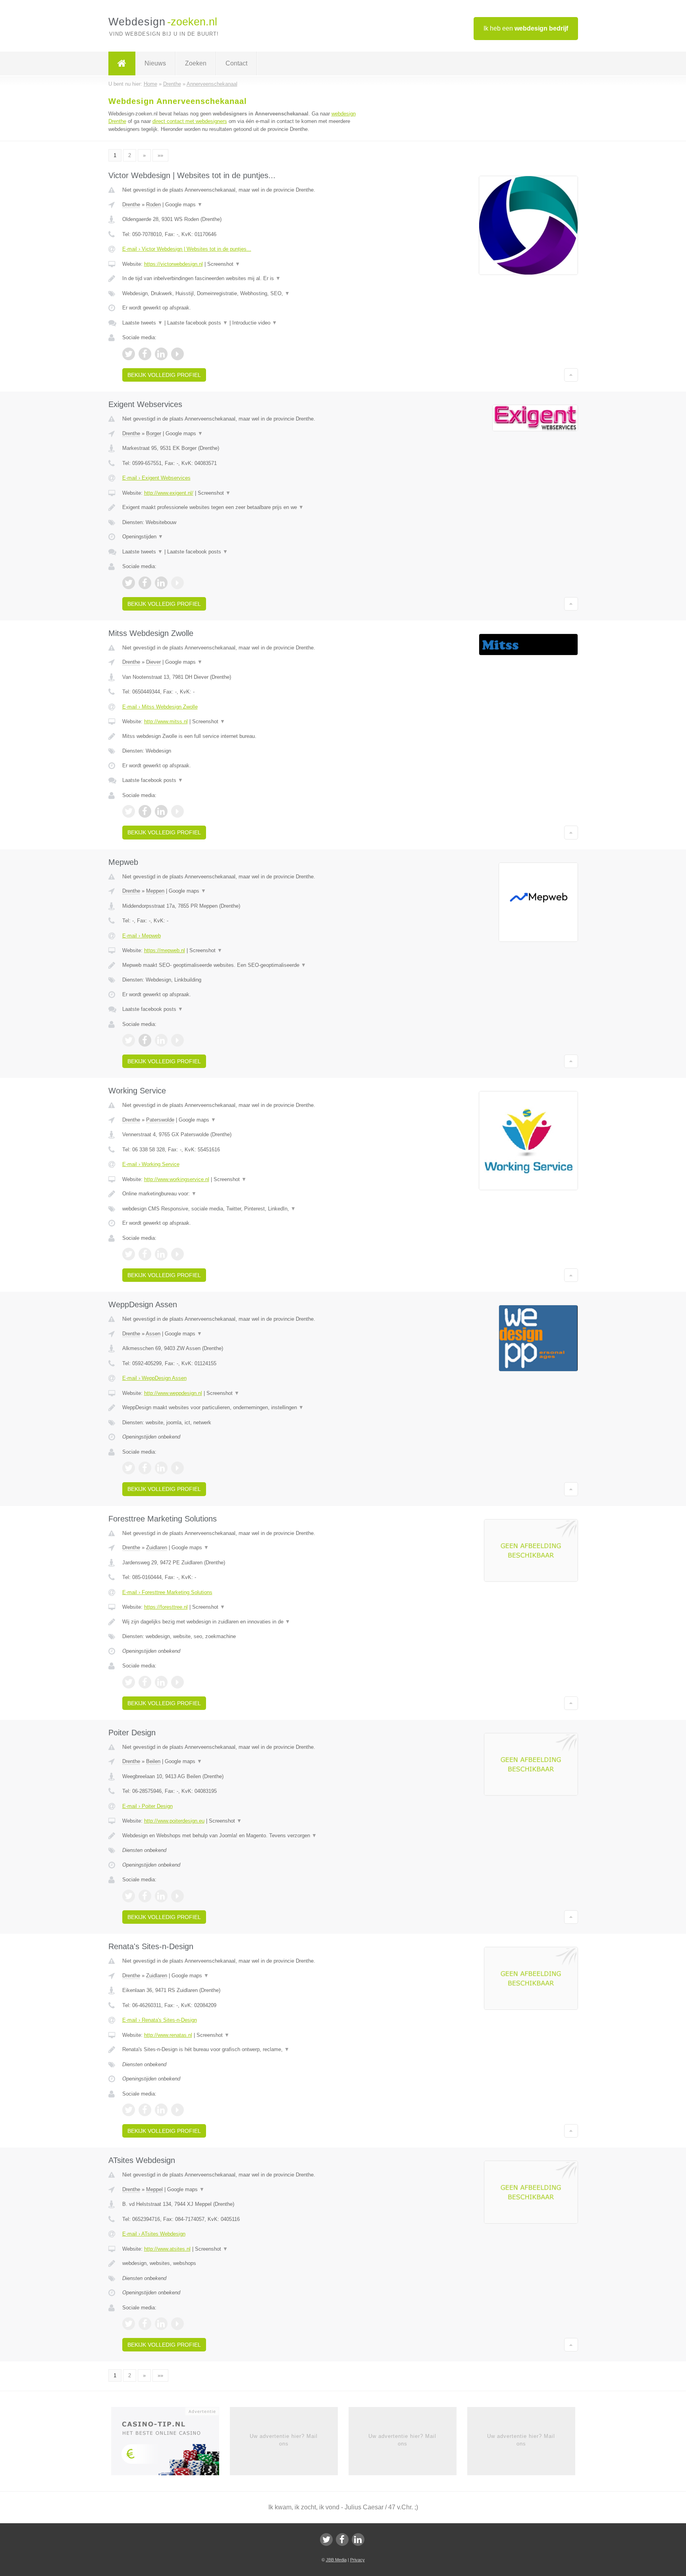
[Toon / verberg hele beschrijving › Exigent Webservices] (245, 507)
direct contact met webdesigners (190, 121)
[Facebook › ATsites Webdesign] (145, 2324)
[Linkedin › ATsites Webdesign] (161, 2324)
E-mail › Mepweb (142, 936)
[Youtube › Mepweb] (177, 1040)
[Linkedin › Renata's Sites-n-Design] (161, 2110)
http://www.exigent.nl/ (169, 493)
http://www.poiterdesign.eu (174, 1821)
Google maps (184, 205)
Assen (153, 1334)
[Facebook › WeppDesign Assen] (145, 1468)
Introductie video (255, 323)
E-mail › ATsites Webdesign (154, 2234)
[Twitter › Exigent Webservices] (129, 583)
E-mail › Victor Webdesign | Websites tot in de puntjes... (187, 249)
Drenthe (131, 205)
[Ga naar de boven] (571, 375)
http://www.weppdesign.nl (173, 1393)
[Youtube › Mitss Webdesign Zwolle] (177, 811)
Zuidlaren (157, 1547)
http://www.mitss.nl (166, 721)
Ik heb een (526, 28)
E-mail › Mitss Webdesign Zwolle (160, 707)
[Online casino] (171, 2444)
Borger (154, 433)
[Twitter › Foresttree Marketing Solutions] (129, 1682)
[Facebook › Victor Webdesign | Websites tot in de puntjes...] (145, 354)
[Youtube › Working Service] (177, 1254)
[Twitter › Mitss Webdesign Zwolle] (129, 811)
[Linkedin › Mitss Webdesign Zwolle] (161, 811)
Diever (153, 662)
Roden (153, 205)
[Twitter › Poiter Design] (129, 1896)
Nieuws (155, 63)
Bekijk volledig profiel (164, 375)
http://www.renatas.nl (168, 2035)
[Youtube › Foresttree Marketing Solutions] (177, 1682)
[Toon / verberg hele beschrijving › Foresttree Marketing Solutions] (245, 1622)
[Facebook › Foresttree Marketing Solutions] (145, 1682)
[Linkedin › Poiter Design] (161, 1896)
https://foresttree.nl (166, 1607)
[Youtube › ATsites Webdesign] (177, 2324)
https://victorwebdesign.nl (173, 264)
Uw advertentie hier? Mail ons (284, 2440)
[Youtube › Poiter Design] (177, 1896)
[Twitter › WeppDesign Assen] (129, 1468)
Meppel (154, 2189)
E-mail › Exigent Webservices (156, 478)
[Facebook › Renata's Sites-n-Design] (145, 2110)
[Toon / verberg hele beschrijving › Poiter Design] (245, 1836)
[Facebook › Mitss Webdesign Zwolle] (145, 811)
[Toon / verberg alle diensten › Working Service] (245, 1209)
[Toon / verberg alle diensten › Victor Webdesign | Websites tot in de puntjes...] (245, 294)
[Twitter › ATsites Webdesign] (129, 2324)
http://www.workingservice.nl (177, 1179)
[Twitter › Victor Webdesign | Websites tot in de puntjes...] (129, 354)
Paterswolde (160, 1120)
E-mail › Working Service (151, 1164)
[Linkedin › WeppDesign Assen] (161, 1468)
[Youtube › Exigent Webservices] (177, 583)
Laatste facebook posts (198, 323)
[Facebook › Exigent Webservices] (145, 583)
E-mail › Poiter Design (147, 1806)
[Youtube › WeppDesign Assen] (177, 1468)
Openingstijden (143, 537)
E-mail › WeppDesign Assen (154, 1378)
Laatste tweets (143, 323)
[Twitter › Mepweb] (129, 1040)
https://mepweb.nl (165, 950)
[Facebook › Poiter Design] (145, 1896)
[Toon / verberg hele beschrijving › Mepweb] (245, 965)
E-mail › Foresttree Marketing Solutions (167, 1592)
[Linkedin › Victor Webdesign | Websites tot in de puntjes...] (161, 354)
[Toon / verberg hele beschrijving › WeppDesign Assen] (245, 1408)
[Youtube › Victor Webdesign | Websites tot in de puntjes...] (177, 354)
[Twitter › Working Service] (129, 1254)
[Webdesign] (122, 63)
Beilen (153, 1761)
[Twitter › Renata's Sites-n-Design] (129, 2110)
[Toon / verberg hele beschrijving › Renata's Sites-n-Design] (245, 2050)
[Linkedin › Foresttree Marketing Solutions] (161, 1682)
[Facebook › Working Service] (145, 1254)
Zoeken (196, 63)
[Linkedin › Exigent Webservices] (161, 583)
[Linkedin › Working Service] (161, 1254)
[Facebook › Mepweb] (145, 1040)
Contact (236, 63)
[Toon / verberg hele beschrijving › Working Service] (245, 1194)
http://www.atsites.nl (167, 2249)
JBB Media (336, 2560)
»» (160, 155)
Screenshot (224, 264)
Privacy (357, 2560)
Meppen (155, 891)
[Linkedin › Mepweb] (161, 1040)
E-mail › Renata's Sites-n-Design (160, 2020)
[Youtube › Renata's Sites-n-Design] (177, 2110)
